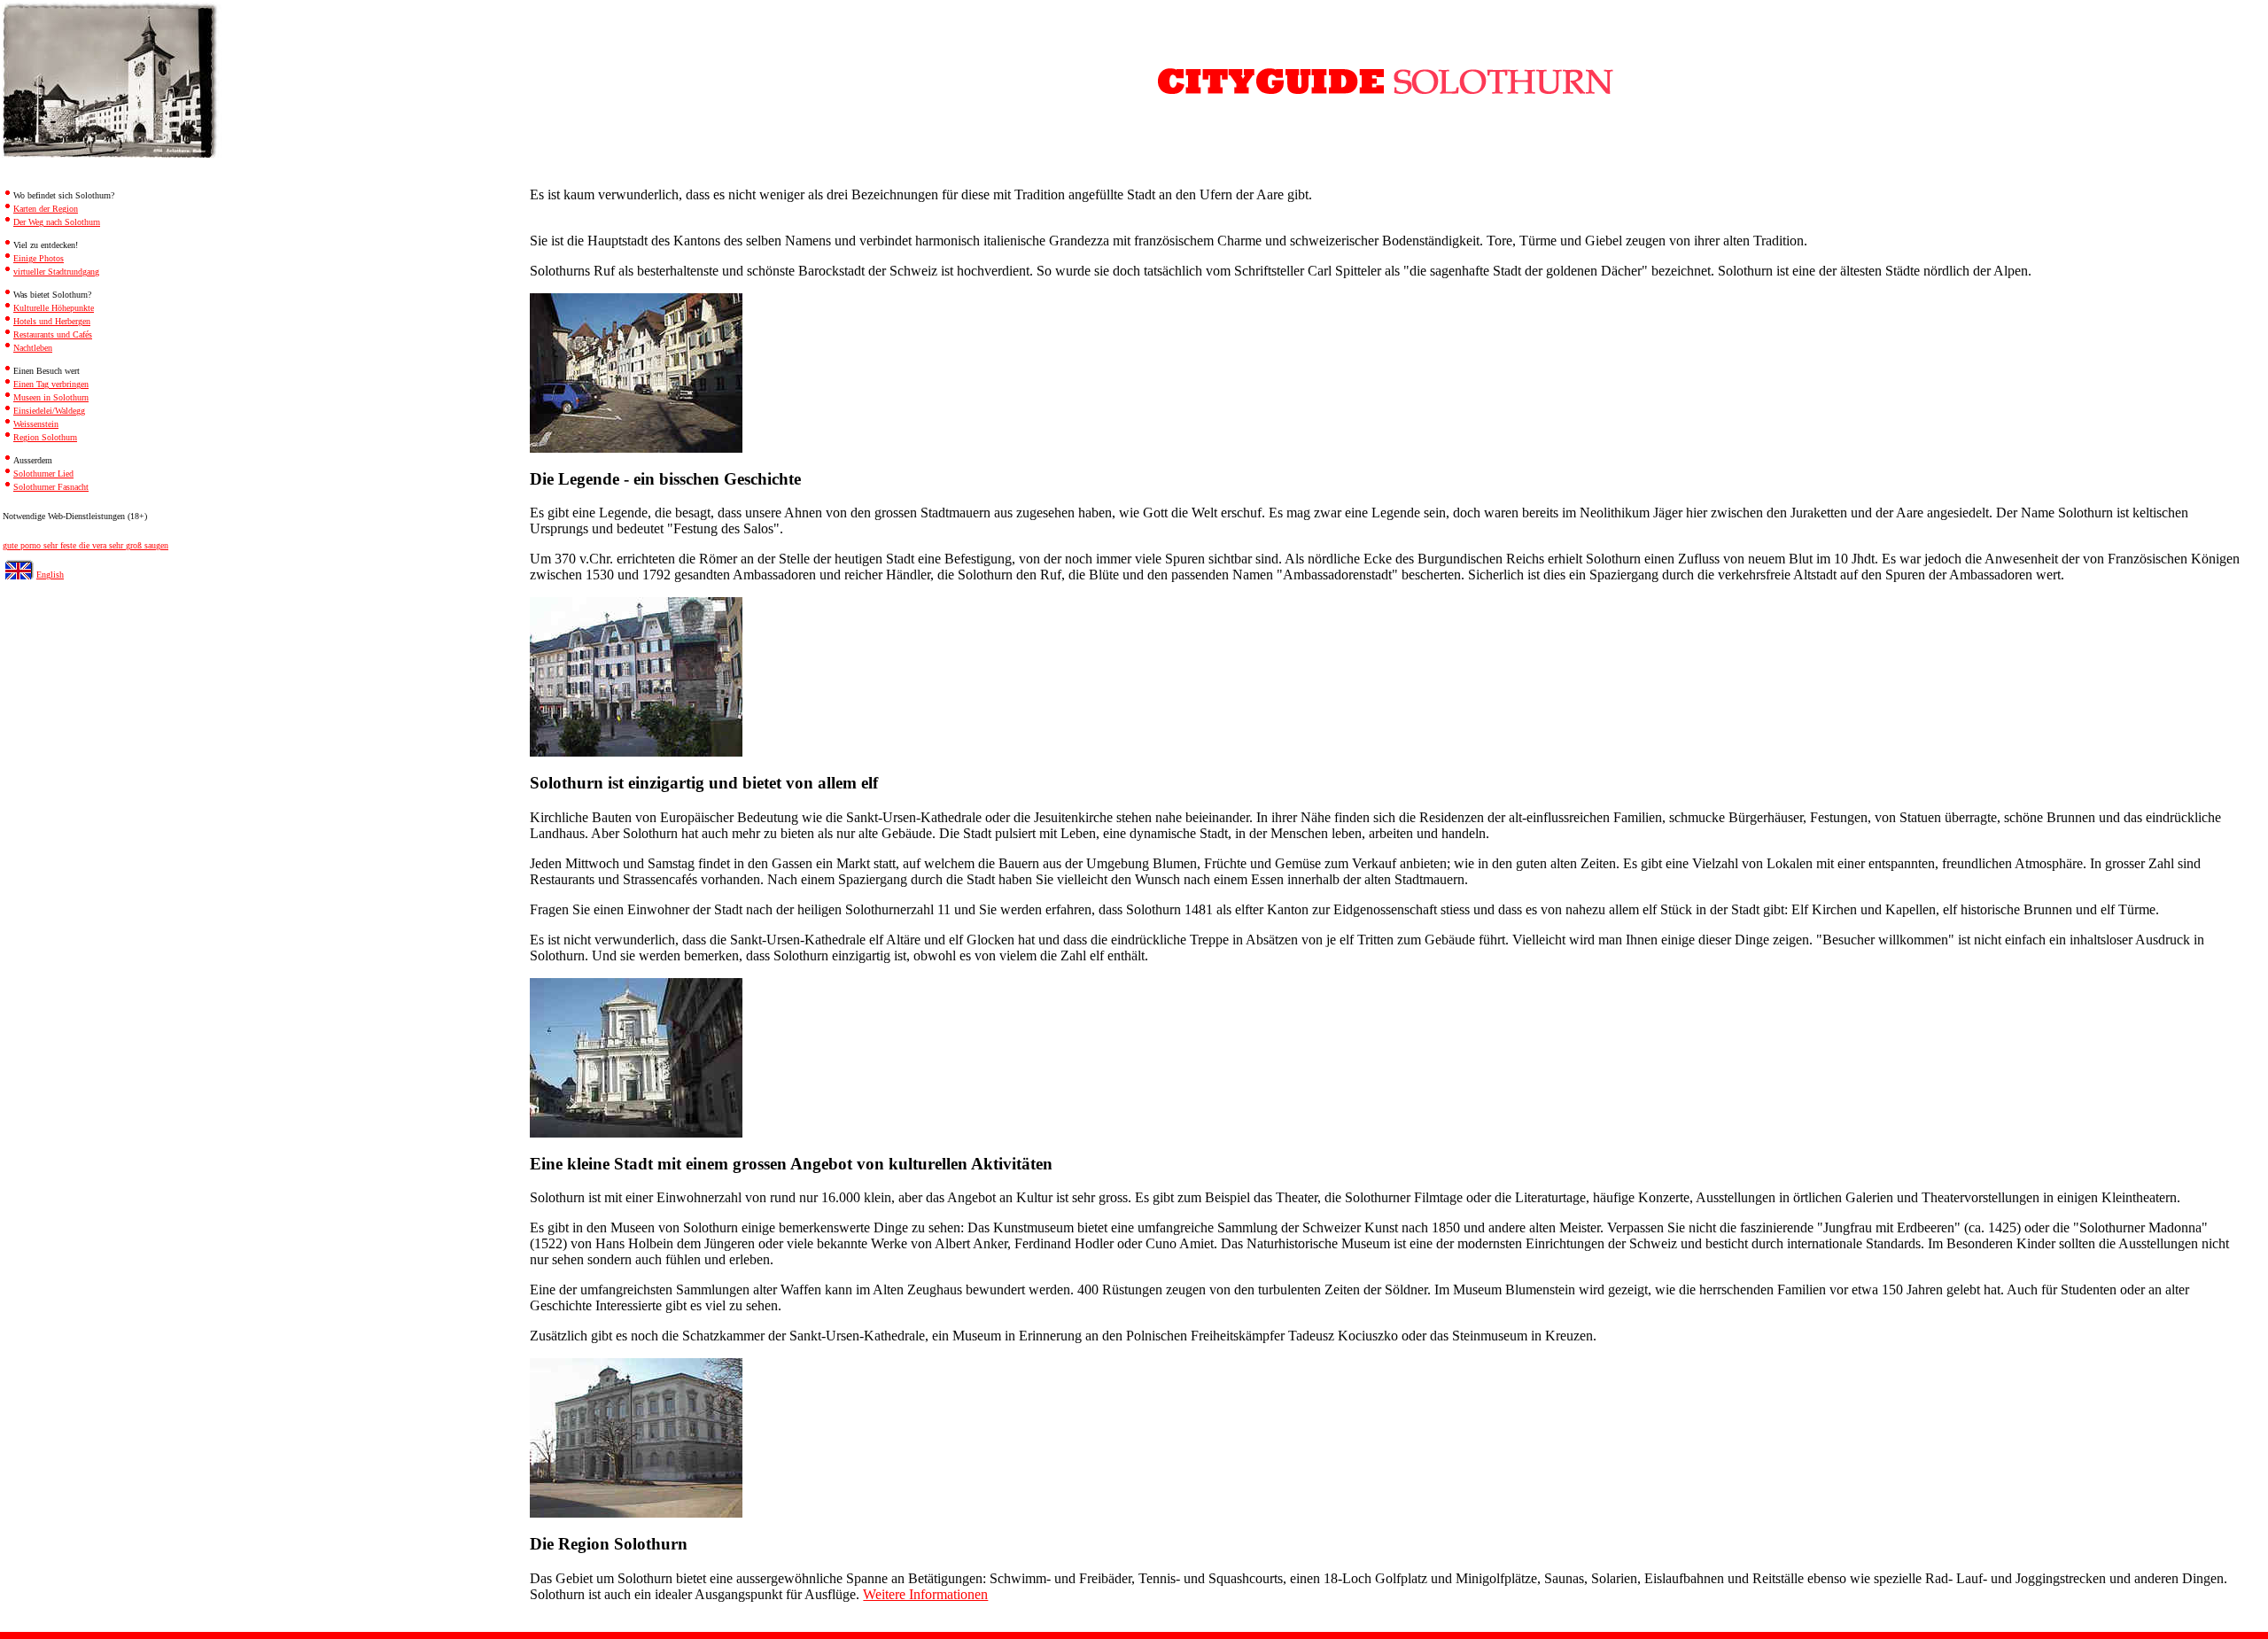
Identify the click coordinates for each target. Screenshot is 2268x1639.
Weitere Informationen (925, 1594)
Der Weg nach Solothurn (57, 222)
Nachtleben (33, 348)
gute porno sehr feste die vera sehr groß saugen (85, 545)
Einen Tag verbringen (51, 384)
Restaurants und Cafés (53, 334)
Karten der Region (46, 209)
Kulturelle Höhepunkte (54, 308)
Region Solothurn (45, 437)
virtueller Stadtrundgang (56, 272)
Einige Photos (39, 258)
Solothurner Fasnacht (51, 487)
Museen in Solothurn (51, 397)
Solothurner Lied (43, 474)
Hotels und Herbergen (52, 321)
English (50, 575)
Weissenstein (36, 424)
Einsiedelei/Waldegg (49, 411)
